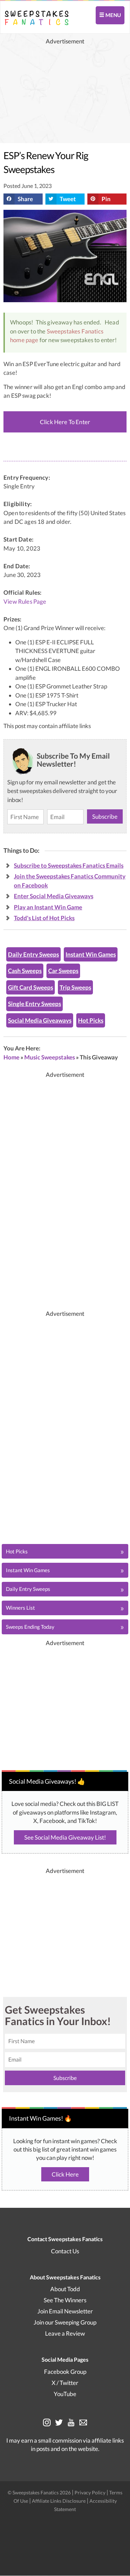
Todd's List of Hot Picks (44, 918)
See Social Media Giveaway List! (65, 1837)
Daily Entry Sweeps (33, 954)
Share (25, 199)
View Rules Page (25, 602)
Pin (106, 199)
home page (24, 340)
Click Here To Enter (65, 422)
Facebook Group (65, 2372)
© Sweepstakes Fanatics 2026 (40, 2492)
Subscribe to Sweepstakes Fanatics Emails (69, 865)
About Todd (65, 2289)
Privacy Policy (90, 2492)
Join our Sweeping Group (65, 2323)
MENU (113, 15)
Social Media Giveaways (40, 1020)
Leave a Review (65, 2334)
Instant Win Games (91, 954)
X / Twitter (65, 2383)
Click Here (65, 2174)
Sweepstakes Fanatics (75, 331)
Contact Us (65, 2251)
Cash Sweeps (25, 971)
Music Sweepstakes (50, 1057)
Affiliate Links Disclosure (59, 2501)
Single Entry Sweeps (34, 1004)
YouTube (65, 2394)
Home (11, 1057)
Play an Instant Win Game (48, 907)
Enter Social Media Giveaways (54, 896)
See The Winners (65, 2300)
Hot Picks (91, 1020)
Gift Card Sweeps (31, 987)
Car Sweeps (63, 971)
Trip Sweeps (75, 987)
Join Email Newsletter (65, 2311)
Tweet (68, 199)
